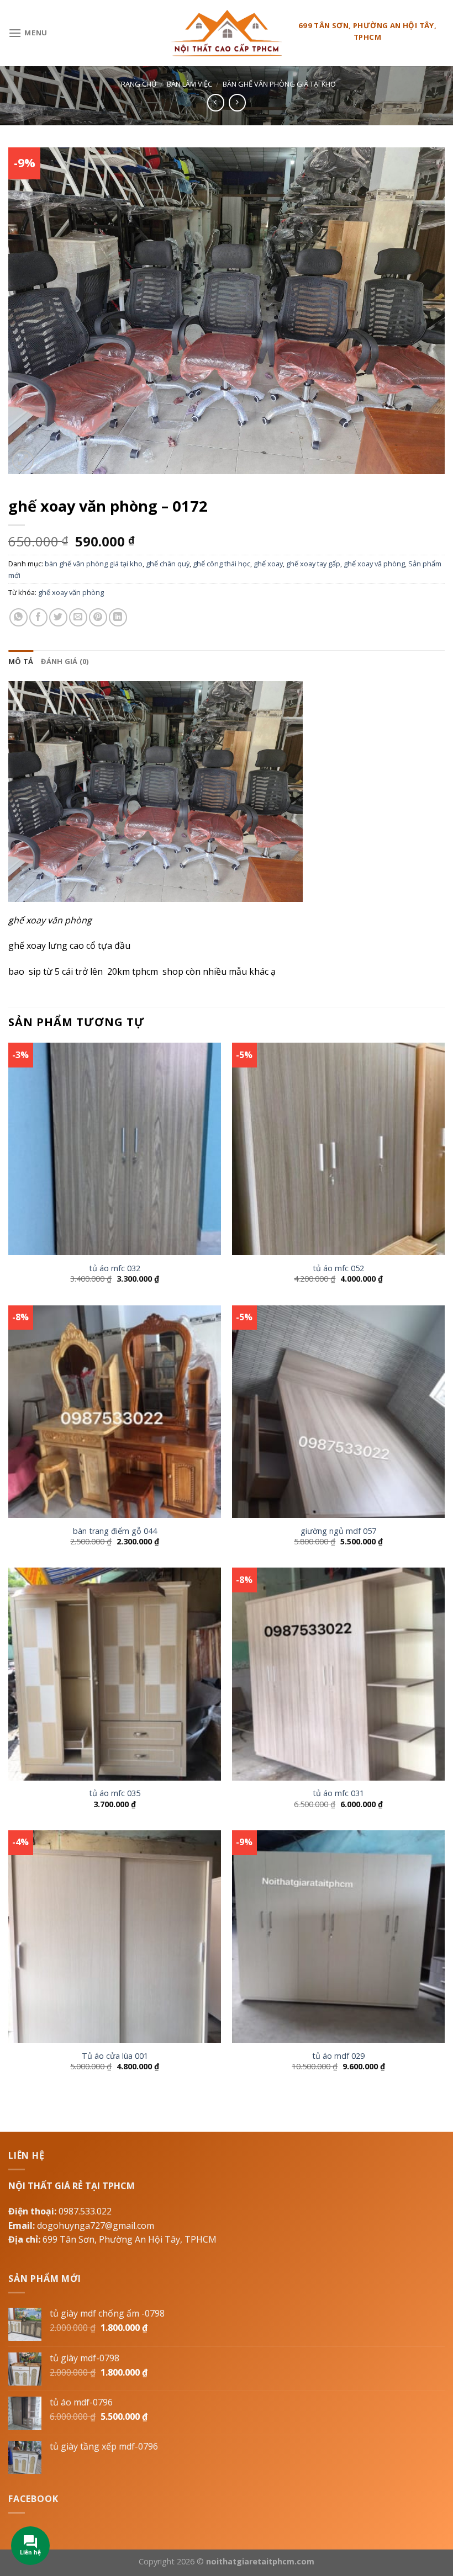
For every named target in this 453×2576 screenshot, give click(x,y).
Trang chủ (137, 84)
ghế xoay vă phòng (374, 564)
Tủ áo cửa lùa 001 (115, 2056)
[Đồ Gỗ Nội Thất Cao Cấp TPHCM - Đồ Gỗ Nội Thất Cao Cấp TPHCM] (227, 33)
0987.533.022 (85, 2211)
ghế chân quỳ (168, 564)
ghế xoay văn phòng (71, 592)
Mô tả (21, 661)
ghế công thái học (222, 564)
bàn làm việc (189, 84)
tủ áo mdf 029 (338, 2056)
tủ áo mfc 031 (338, 1793)
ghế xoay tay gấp (313, 564)
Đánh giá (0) (65, 661)
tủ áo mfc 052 (338, 1268)
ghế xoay (268, 564)
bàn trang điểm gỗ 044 (115, 1531)
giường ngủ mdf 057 (338, 1531)
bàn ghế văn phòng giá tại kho (279, 84)
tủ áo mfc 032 (115, 1268)
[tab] (21, 661)
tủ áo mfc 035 (115, 1793)
